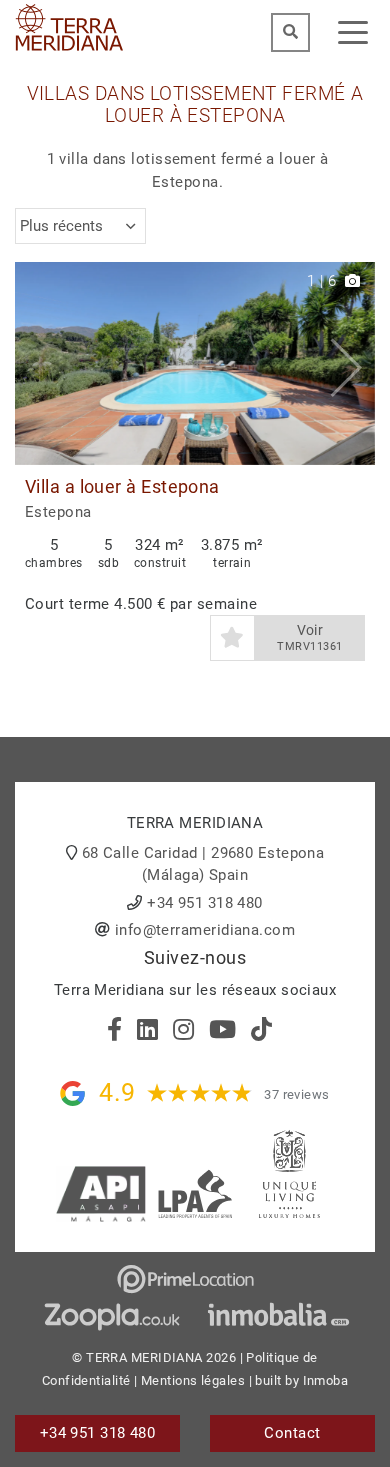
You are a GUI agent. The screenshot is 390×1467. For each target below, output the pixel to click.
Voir (309, 637)
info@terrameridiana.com (205, 930)
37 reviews (297, 1094)
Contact (292, 1433)
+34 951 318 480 (205, 903)
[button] (352, 363)
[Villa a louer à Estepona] (195, 363)
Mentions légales (193, 1380)
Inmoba (326, 1380)
